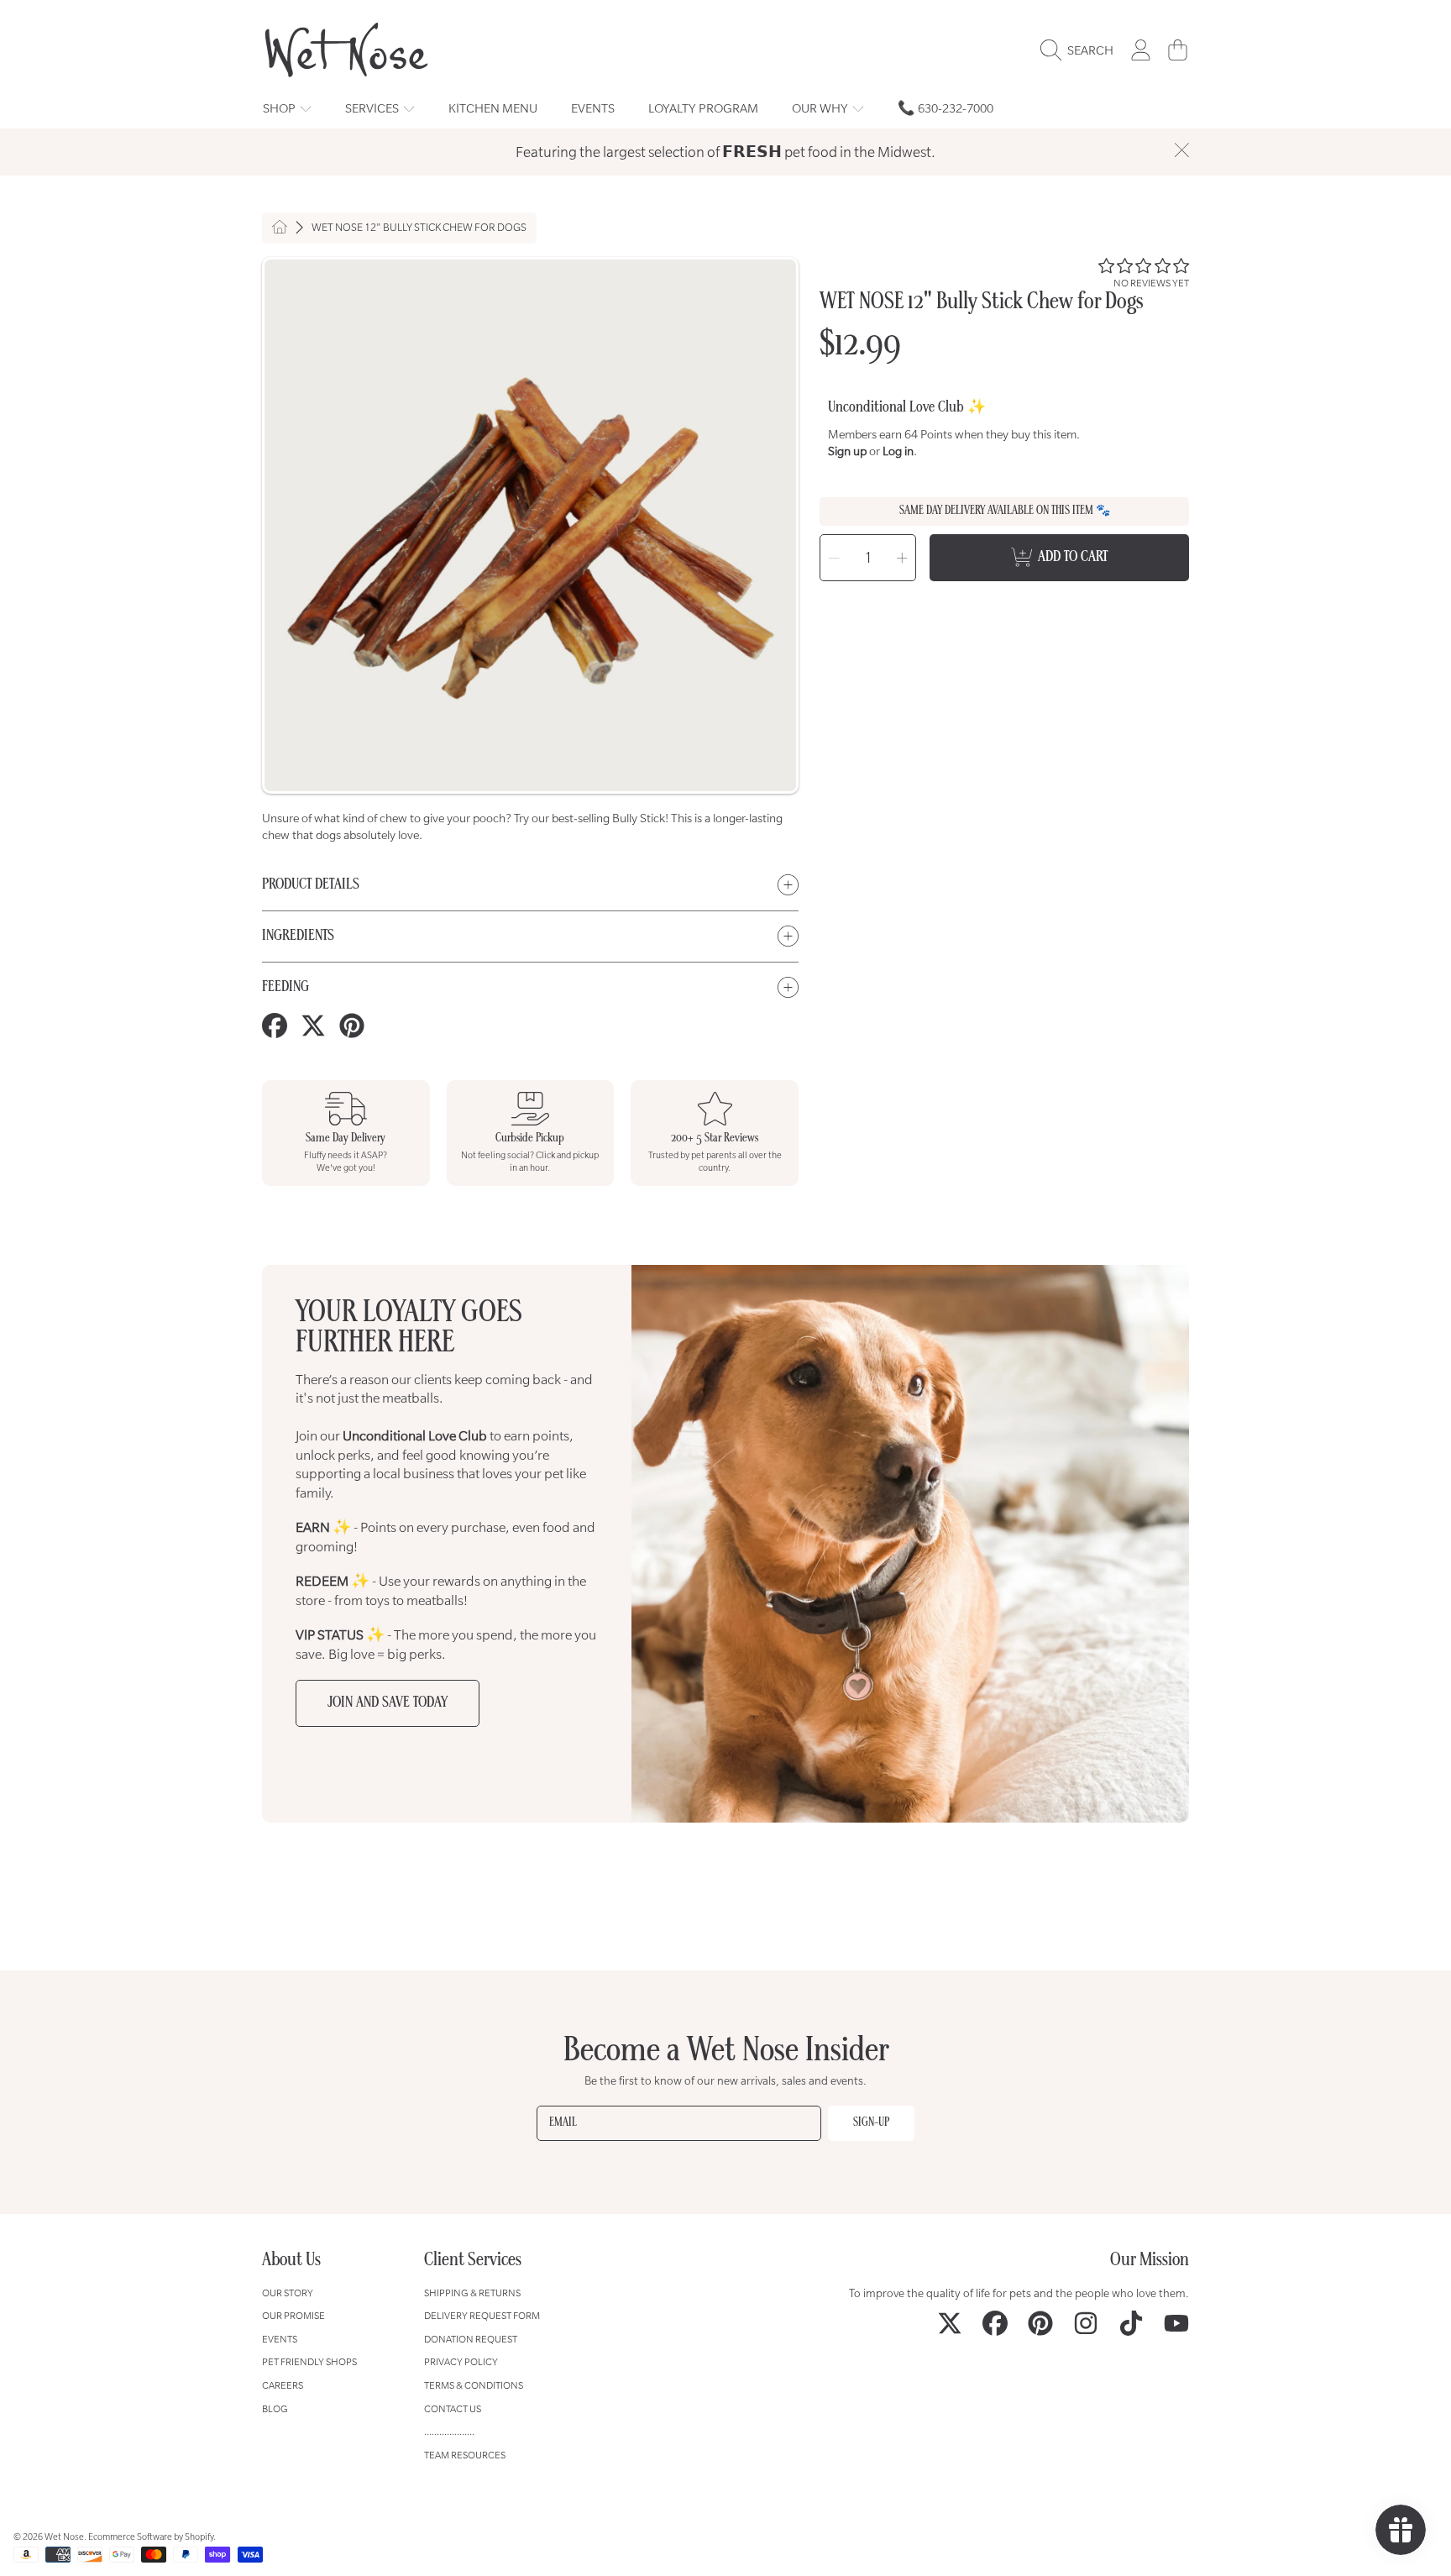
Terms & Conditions (474, 2385)
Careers (283, 2385)
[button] (1081, 50)
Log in (898, 451)
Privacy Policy (461, 2361)
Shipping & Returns (472, 2293)
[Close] (1181, 150)
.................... (449, 2431)
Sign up (847, 451)
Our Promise (293, 2315)
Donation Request (471, 2339)
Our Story (288, 2293)
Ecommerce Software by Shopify (151, 2537)
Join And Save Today (388, 1703)
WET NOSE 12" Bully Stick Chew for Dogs (419, 228)
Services (373, 108)
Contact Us (453, 2408)
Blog (275, 2408)
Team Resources (465, 2455)
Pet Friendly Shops (309, 2361)
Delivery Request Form (482, 2315)
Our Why (821, 108)
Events (280, 2339)
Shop (280, 108)
